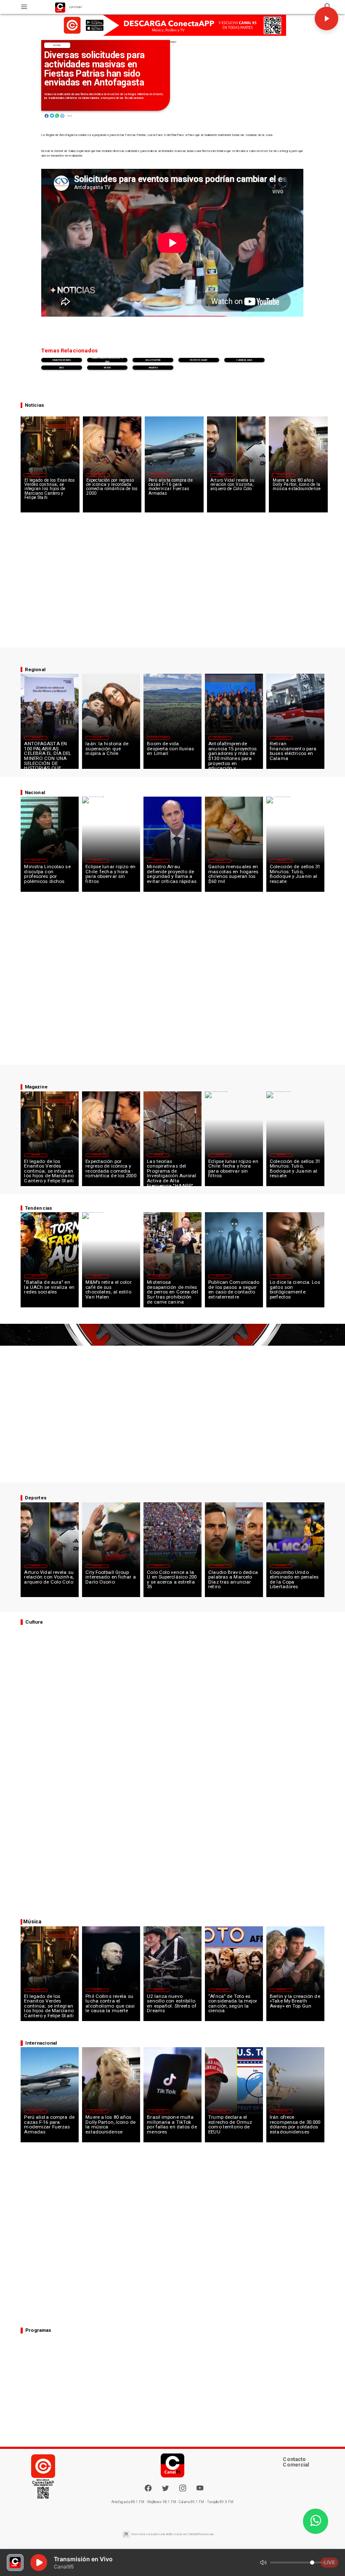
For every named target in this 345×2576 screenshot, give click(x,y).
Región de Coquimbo (158, 738)
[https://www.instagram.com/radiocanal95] (183, 2490)
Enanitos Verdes (62, 360)
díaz (62, 368)
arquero (153, 368)
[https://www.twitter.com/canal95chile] (165, 2490)
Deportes (222, 475)
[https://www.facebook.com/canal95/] (148, 2488)
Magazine (35, 475)
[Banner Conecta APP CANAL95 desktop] (172, 25)
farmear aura (244, 360)
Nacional (36, 861)
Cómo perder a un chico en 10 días (107, 360)
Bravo (107, 368)
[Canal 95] (24, 7)
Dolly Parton (153, 360)
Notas (57, 45)
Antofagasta (220, 738)
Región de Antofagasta (281, 737)
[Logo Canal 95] (60, 7)
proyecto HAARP (199, 360)
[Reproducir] (326, 19)
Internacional (160, 475)
